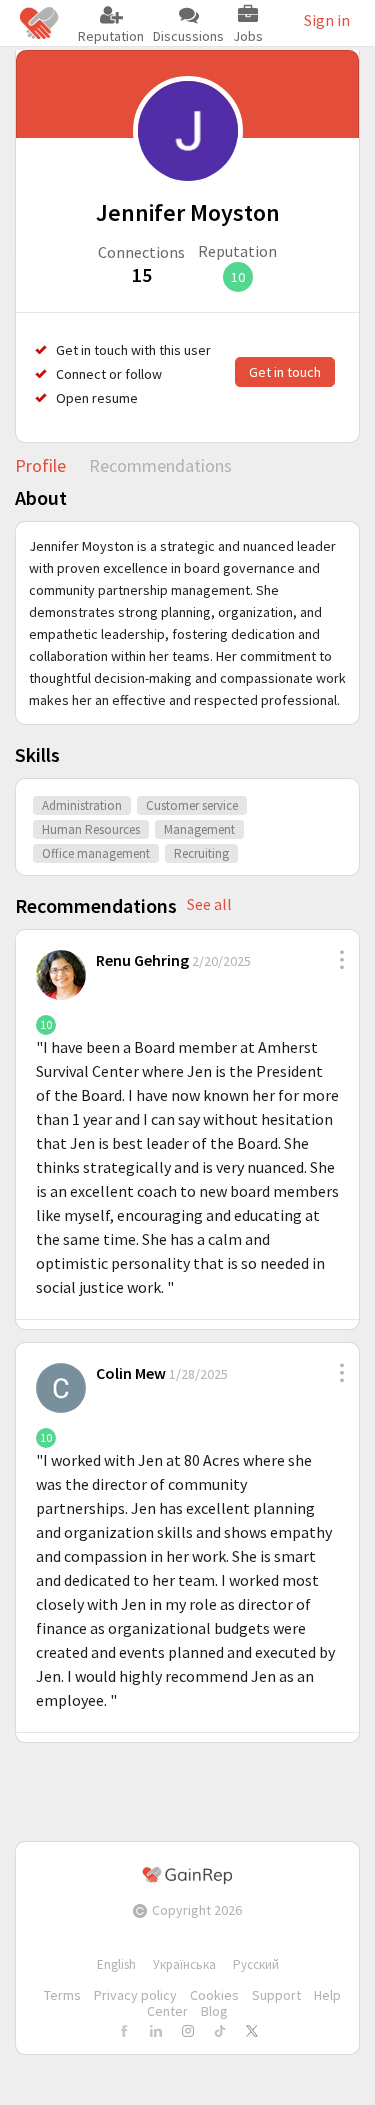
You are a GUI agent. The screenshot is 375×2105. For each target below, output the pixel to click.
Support (276, 1995)
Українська (184, 1964)
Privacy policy (135, 1995)
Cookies (214, 1995)
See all (209, 904)
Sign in (327, 20)
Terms (62, 1995)
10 (238, 277)
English (116, 1964)
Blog (214, 2011)
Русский (256, 1964)
